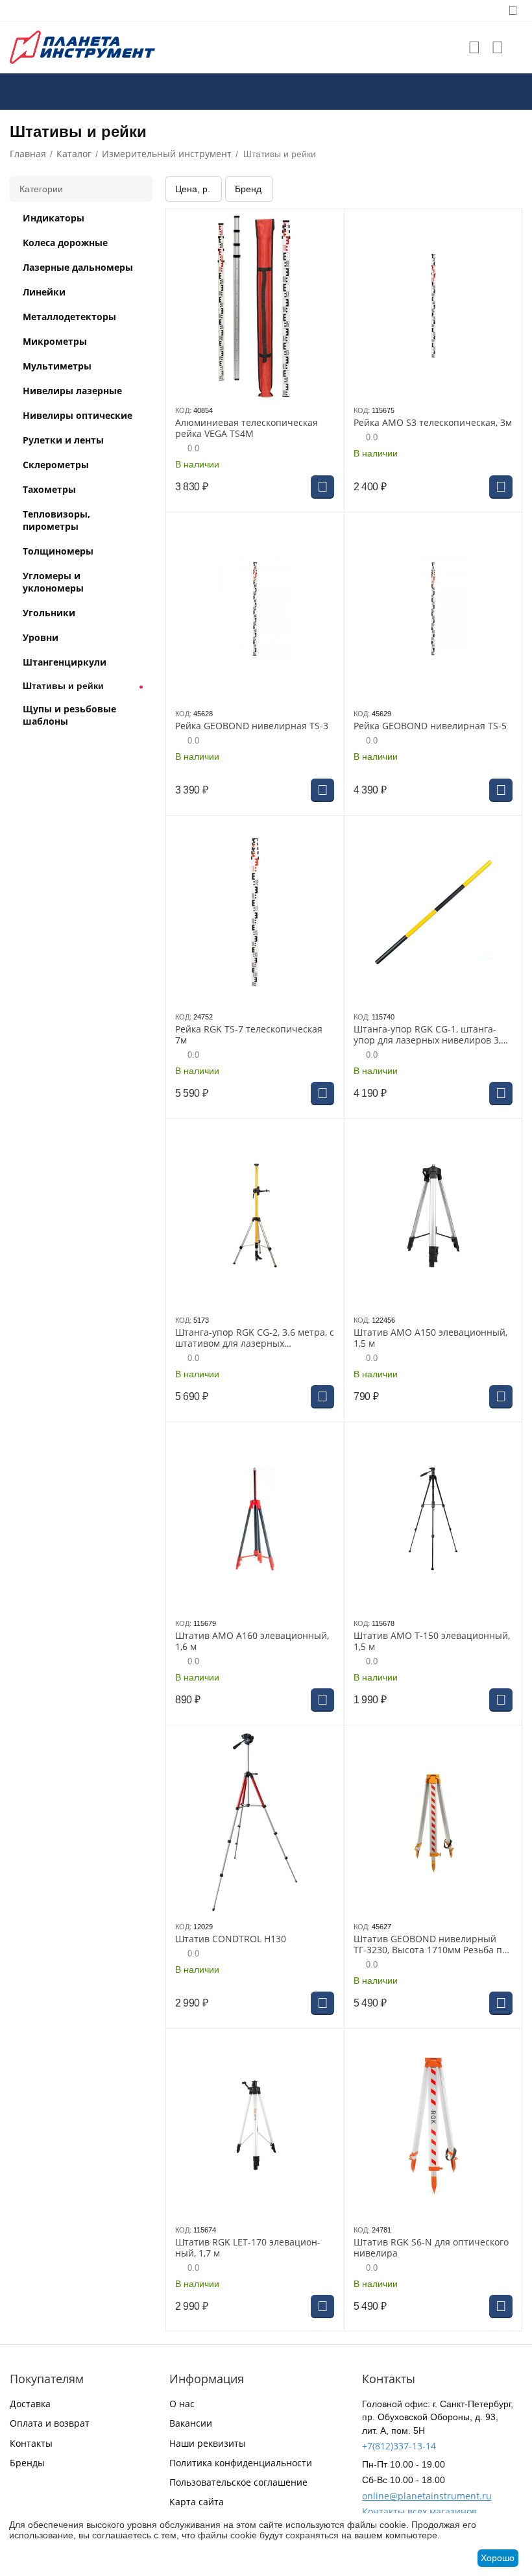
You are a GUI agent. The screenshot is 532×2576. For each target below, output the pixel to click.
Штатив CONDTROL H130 (231, 1939)
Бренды (27, 2463)
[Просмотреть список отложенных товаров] (474, 47)
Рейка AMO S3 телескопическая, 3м (433, 423)
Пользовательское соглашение (238, 2482)
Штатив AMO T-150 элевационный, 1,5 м (432, 1642)
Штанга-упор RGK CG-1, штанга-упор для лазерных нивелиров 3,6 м (430, 1035)
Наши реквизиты (208, 2443)
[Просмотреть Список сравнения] (498, 47)
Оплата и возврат (50, 2423)
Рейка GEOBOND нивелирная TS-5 (430, 726)
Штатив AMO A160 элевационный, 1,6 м (252, 1642)
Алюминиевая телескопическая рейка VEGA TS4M (247, 429)
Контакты (31, 2443)
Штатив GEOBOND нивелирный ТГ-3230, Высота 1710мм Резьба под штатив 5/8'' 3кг (433, 1945)
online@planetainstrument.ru (427, 2496)
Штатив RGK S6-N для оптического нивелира (431, 2248)
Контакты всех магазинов (419, 2511)
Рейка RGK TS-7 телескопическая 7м (249, 1035)
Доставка (30, 2404)
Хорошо (498, 2558)
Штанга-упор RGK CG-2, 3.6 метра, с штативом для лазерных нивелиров (255, 1338)
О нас (182, 2404)
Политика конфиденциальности (241, 2463)
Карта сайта (197, 2502)
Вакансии (191, 2423)
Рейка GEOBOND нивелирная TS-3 (252, 726)
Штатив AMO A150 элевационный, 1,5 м (430, 1338)
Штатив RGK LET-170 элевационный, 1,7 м (248, 2248)
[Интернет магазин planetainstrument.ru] (82, 46)
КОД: (183, 410)
